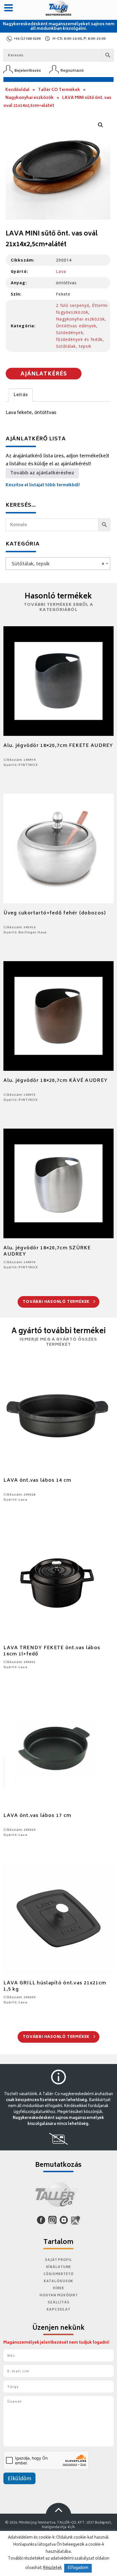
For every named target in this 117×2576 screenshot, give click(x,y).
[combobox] (58, 564)
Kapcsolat (58, 2310)
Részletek (53, 2568)
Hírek (58, 2289)
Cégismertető (58, 2274)
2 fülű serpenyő (73, 305)
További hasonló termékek (57, 1302)
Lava (61, 271)
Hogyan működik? (58, 2296)
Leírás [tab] (21, 395)
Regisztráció (72, 71)
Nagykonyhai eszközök (30, 98)
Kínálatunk (59, 2267)
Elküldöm (19, 2479)
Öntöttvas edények (76, 326)
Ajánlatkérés (44, 374)
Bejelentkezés (28, 71)
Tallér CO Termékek (59, 90)
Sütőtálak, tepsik (74, 346)
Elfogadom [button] (78, 2568)
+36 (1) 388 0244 (27, 39)
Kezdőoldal (17, 90)
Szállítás (59, 2303)
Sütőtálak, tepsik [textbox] (56, 564)
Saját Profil (58, 2260)
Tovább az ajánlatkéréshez (42, 473)
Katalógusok (59, 2281)
